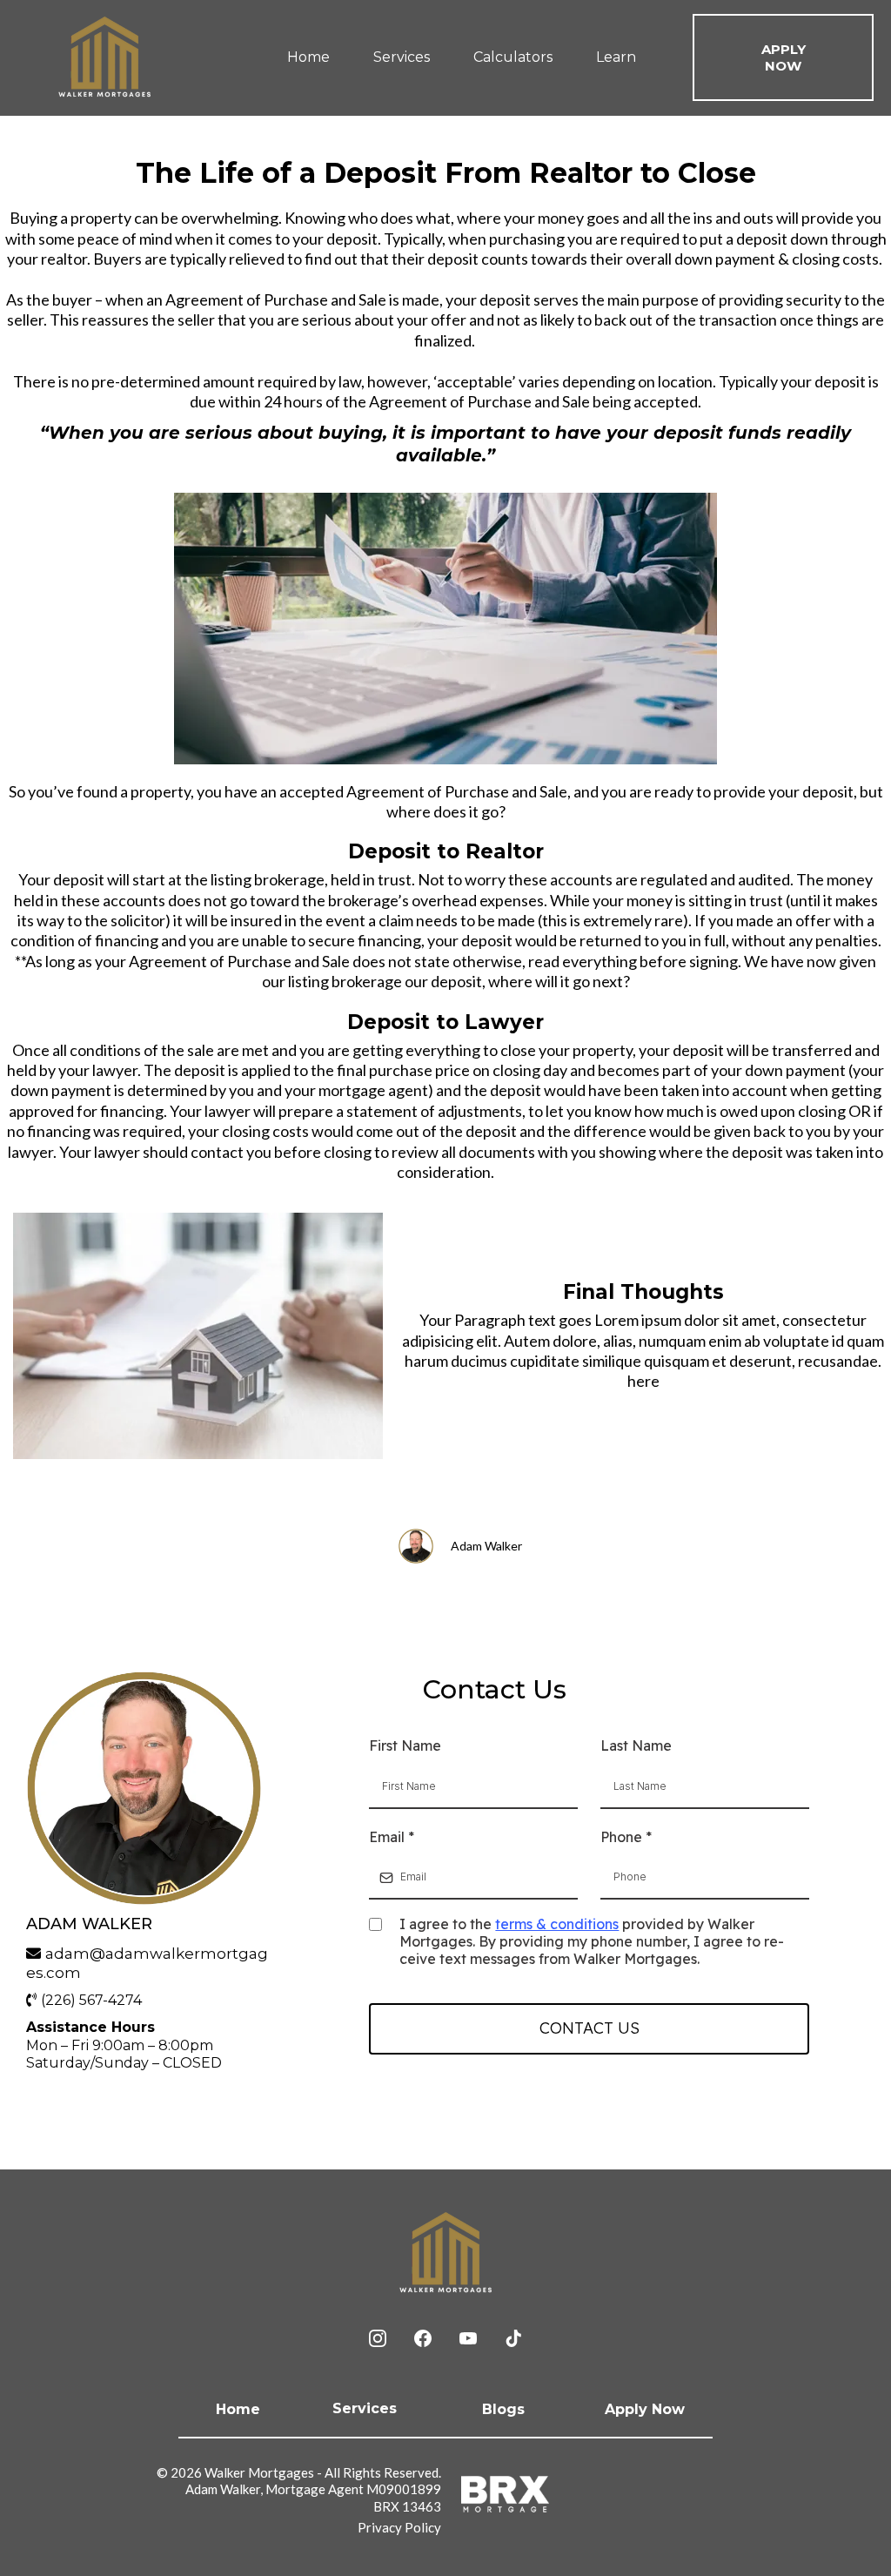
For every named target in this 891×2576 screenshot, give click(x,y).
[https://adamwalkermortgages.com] (104, 57)
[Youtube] (468, 2338)
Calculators (513, 57)
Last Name (636, 1745)
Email (392, 1837)
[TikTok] (513, 2338)
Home (308, 57)
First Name (405, 1745)
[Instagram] (378, 2338)
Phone (626, 1837)
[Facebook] (423, 2338)
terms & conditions (557, 1924)
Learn (616, 57)
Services (402, 57)
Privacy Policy (399, 2527)
